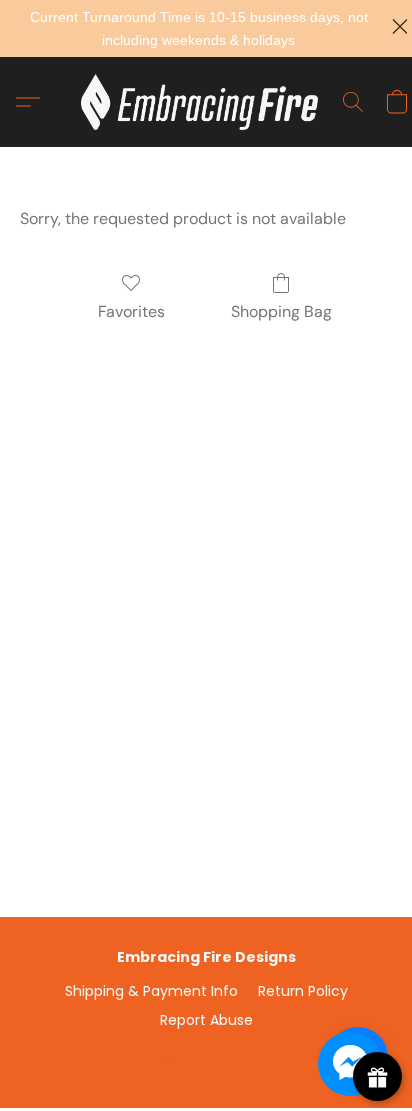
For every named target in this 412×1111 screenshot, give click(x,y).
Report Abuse (206, 1020)
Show (377, 1076)
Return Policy (303, 991)
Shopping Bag (281, 311)
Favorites (131, 311)
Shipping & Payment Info (151, 991)
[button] (206, 102)
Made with (205, 1054)
